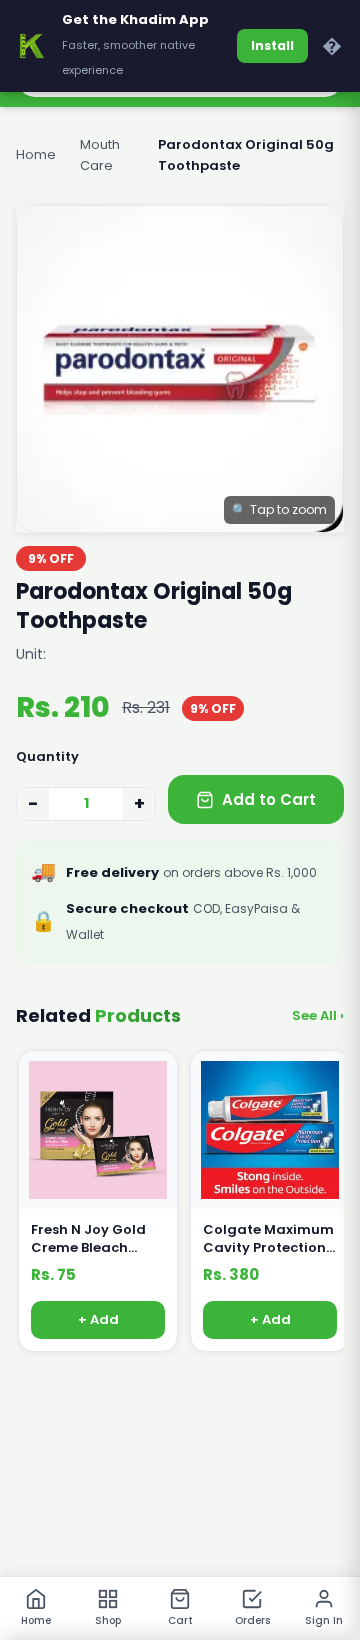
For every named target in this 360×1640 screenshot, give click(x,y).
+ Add (98, 1320)
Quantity (47, 756)
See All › (318, 1015)
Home (36, 154)
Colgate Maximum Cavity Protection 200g (268, 1239)
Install (272, 45)
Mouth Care (100, 155)
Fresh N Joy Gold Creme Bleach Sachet (88, 1239)
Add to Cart (269, 799)
